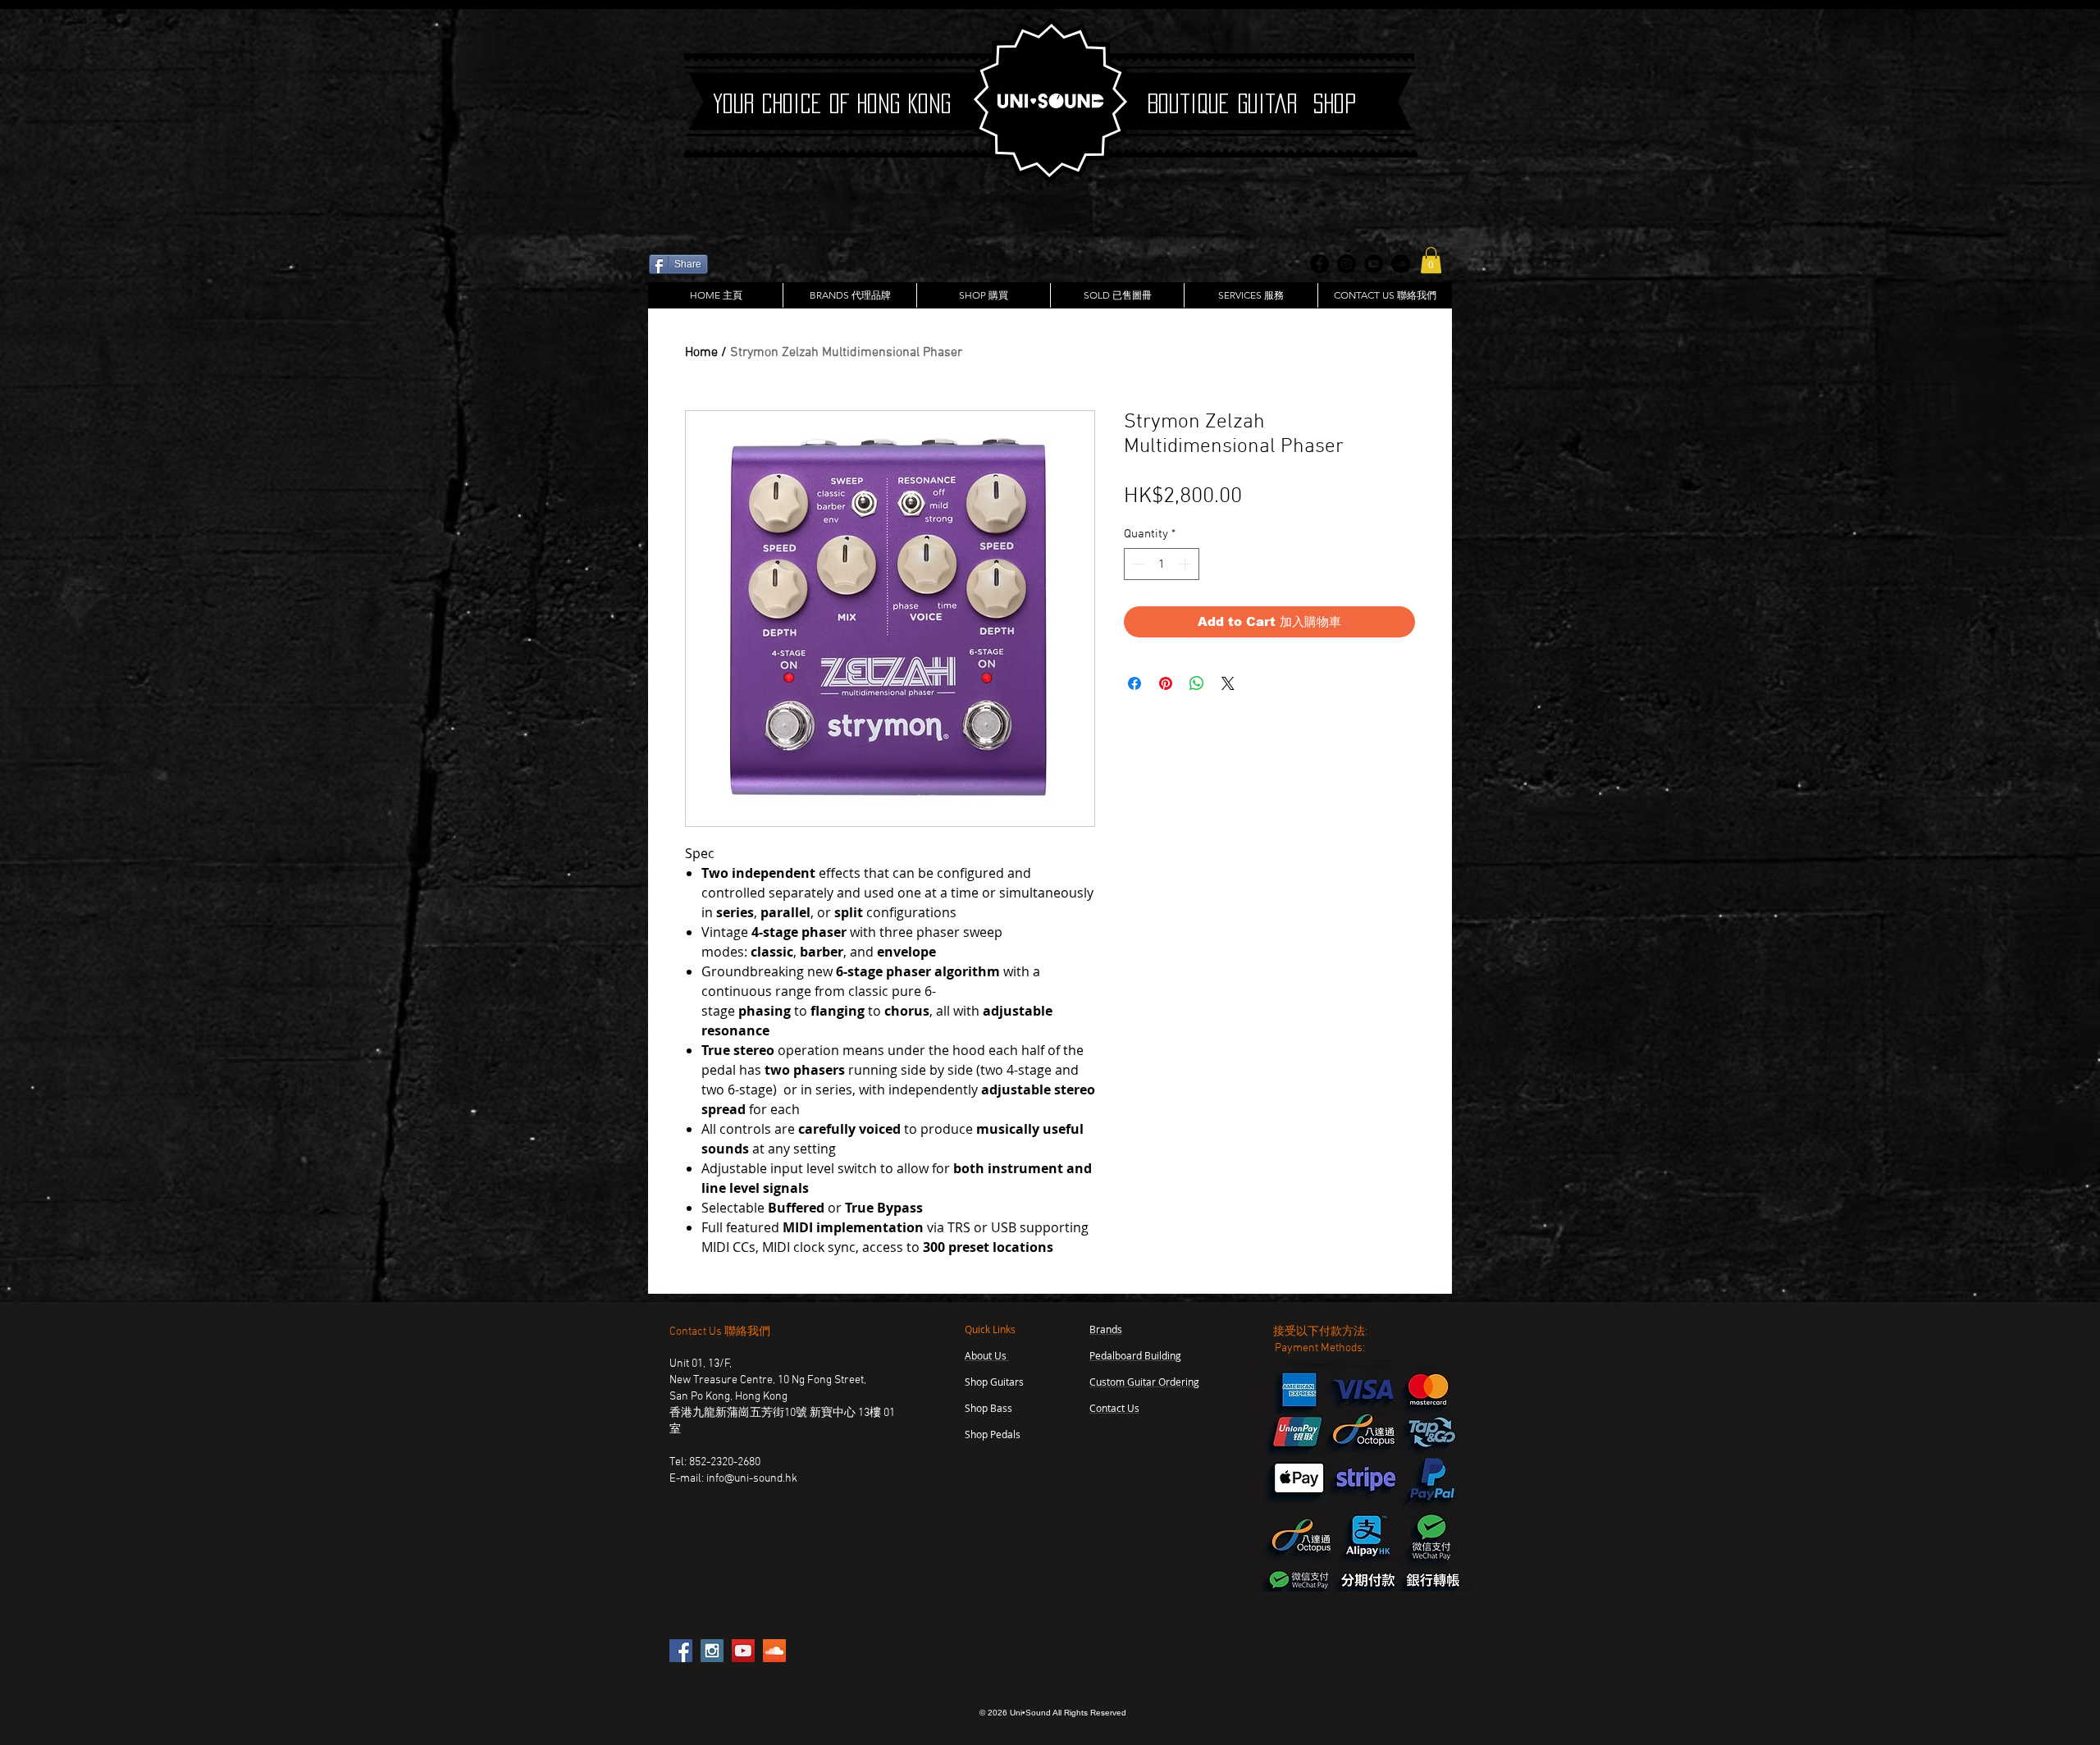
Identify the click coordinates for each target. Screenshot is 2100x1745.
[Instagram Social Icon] (712, 1651)
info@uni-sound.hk (752, 1479)
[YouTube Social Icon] (743, 1651)
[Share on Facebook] (1134, 683)
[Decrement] (1137, 564)
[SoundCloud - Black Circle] (1401, 264)
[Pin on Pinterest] (1166, 683)
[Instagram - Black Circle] (1347, 264)
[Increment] (1187, 564)
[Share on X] (1228, 683)
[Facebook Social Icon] (681, 1651)
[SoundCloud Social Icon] (774, 1651)
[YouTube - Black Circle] (1374, 264)
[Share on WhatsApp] (1197, 683)
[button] (1431, 260)
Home (701, 353)
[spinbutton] (1162, 564)
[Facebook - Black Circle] (1319, 264)
